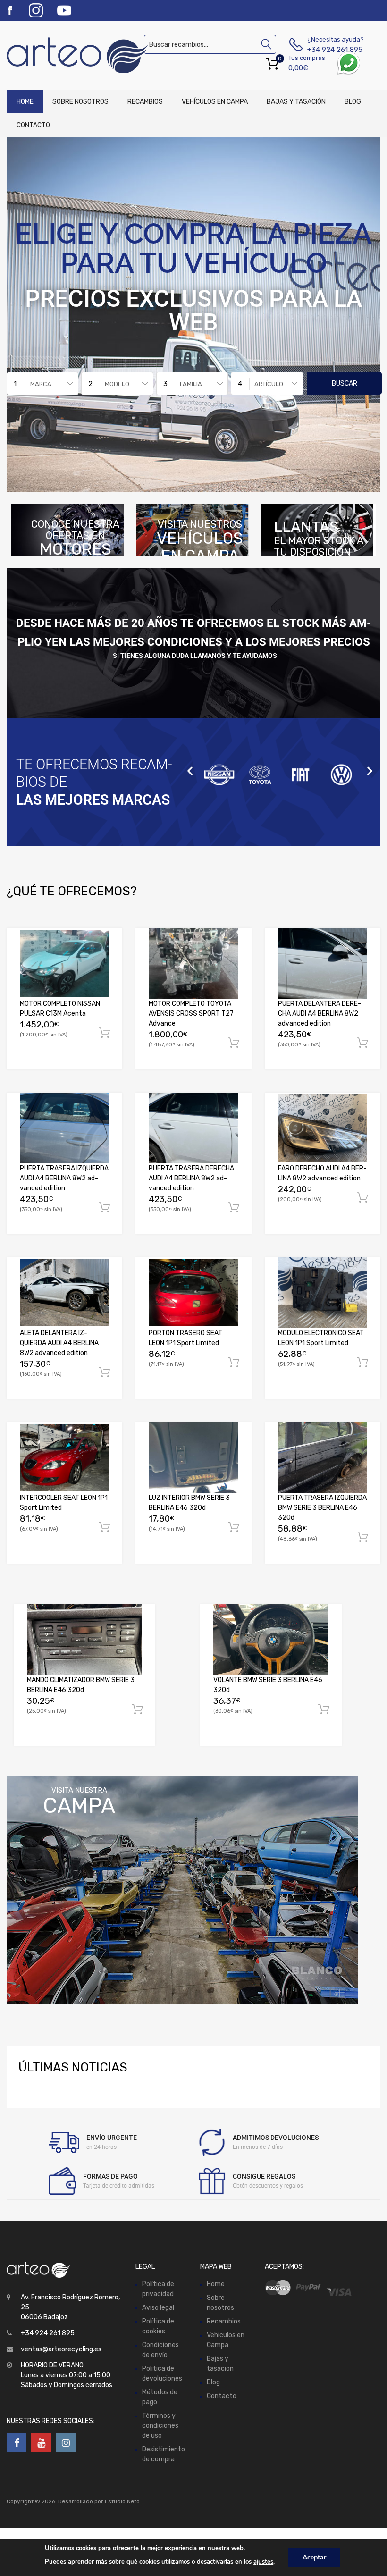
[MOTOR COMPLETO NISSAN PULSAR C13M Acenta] (64, 963)
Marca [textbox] (41, 384)
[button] (190, 771)
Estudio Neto (122, 2501)
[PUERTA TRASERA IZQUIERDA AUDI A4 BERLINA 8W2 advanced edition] (64, 1128)
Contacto (33, 125)
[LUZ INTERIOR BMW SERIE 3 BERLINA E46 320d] (193, 1457)
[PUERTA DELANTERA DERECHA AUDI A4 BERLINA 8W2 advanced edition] (323, 963)
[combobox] (42, 383)
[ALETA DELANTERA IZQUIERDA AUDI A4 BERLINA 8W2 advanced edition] (64, 1293)
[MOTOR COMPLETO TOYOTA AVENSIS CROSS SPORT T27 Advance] (193, 963)
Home (25, 102)
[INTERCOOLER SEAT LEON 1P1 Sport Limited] (64, 1457)
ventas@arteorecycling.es (61, 2349)
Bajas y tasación (296, 102)
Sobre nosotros (80, 102)
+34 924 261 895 (330, 50)
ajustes (263, 2562)
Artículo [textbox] (269, 384)
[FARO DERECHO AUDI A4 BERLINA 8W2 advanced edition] (323, 1128)
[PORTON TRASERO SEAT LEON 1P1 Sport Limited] (193, 1293)
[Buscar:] (210, 45)
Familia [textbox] (191, 384)
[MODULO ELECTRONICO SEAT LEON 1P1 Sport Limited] (323, 1292)
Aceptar (314, 2557)
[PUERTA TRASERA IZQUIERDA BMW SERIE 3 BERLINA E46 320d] (323, 1457)
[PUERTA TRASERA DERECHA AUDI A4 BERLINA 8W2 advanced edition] (193, 1128)
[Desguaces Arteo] (47, 55)
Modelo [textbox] (117, 384)
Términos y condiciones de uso (160, 2426)
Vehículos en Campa (215, 102)
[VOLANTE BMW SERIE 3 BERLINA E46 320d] (271, 1639)
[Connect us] (17, 2443)
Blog (353, 102)
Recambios (145, 102)
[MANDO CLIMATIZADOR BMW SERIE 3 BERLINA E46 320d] (84, 1639)
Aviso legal (158, 2308)
